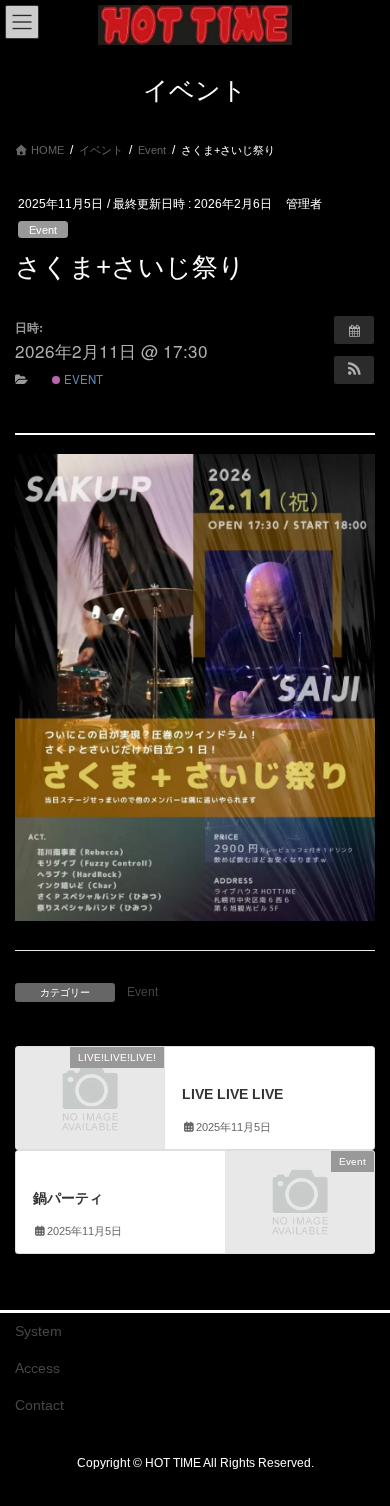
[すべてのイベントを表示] (354, 330)
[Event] (300, 1196)
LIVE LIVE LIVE (232, 1094)
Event (43, 230)
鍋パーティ (68, 1198)
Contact (39, 1405)
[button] (354, 370)
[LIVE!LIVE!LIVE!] (90, 1092)
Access (37, 1368)
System (38, 1331)
